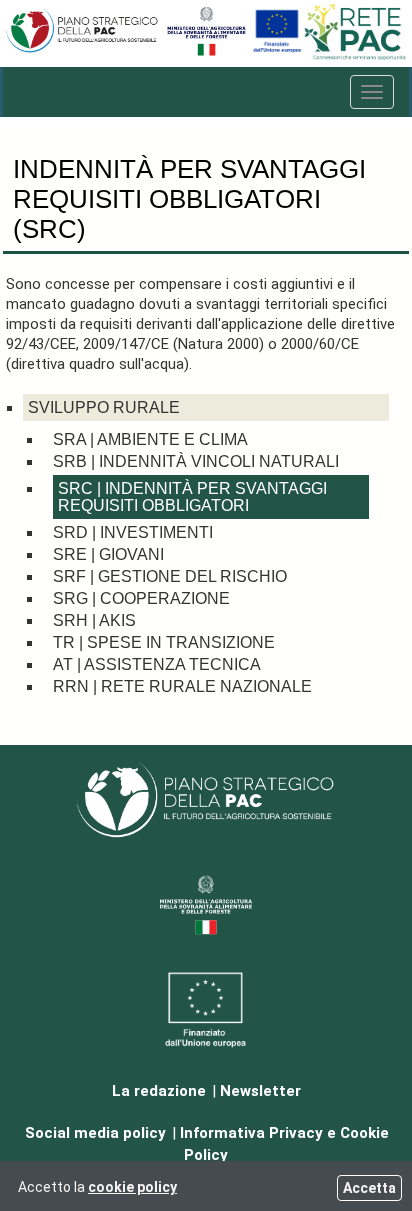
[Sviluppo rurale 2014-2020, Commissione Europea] (277, 51)
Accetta (369, 1188)
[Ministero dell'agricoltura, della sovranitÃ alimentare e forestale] (206, 51)
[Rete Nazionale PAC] (356, 56)
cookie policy (132, 1187)
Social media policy (95, 1133)
